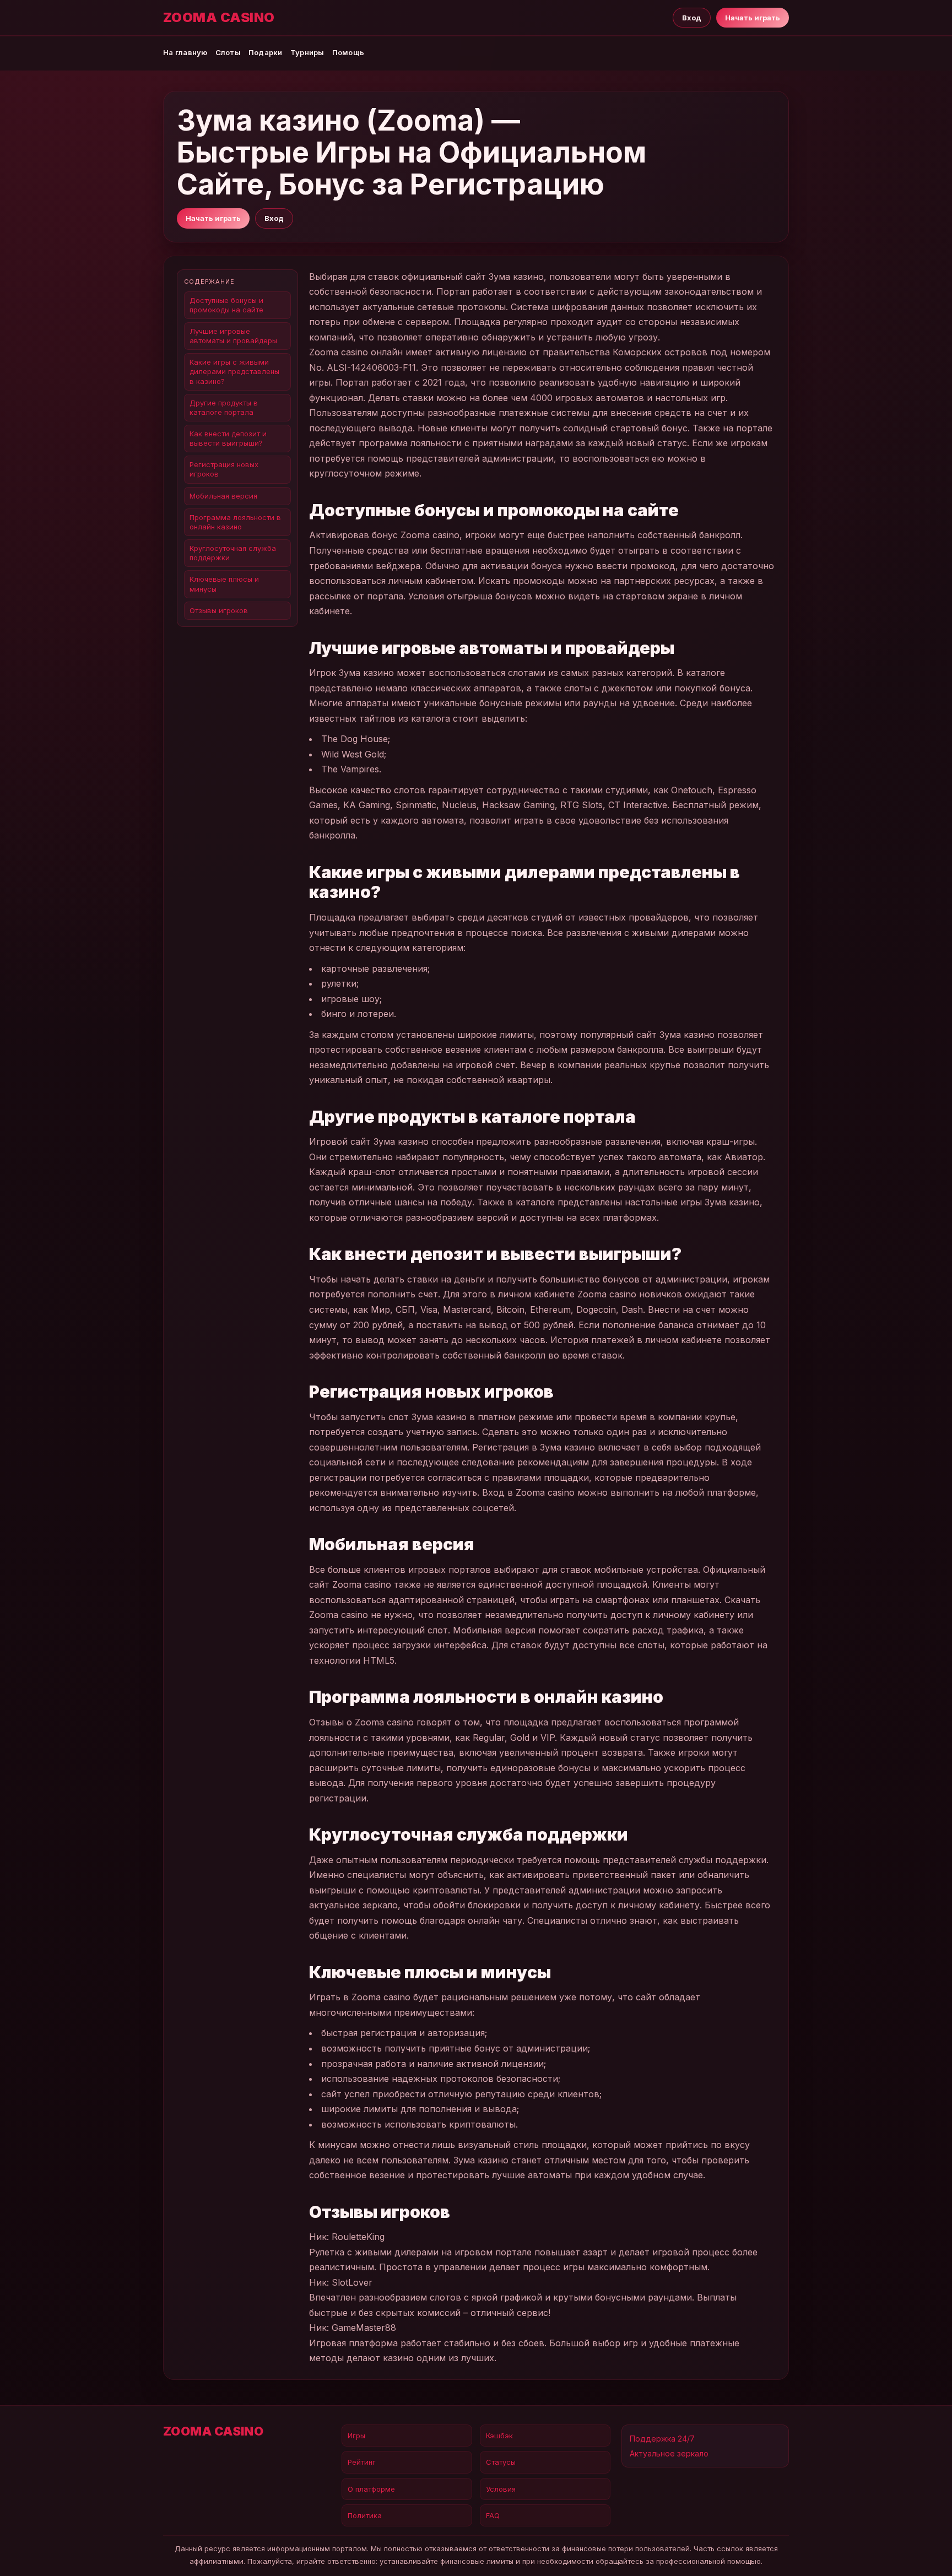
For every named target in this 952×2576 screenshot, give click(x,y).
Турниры (307, 52)
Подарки (266, 52)
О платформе (371, 2489)
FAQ (493, 2515)
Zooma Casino (219, 18)
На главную (185, 52)
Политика (365, 2515)
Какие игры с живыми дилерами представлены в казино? (234, 371)
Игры (356, 2436)
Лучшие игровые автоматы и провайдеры (233, 336)
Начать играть (753, 18)
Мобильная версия (223, 496)
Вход (692, 18)
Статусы (501, 2462)
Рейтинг (362, 2462)
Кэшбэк (499, 2436)
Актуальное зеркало (669, 2453)
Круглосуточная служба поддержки (233, 553)
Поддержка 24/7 (662, 2439)
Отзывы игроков (219, 610)
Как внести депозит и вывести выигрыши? (228, 438)
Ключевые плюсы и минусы (224, 584)
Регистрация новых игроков (224, 469)
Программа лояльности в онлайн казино (235, 522)
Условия (501, 2489)
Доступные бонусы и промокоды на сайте (226, 305)
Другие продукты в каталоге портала (224, 407)
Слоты (228, 52)
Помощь (348, 52)
